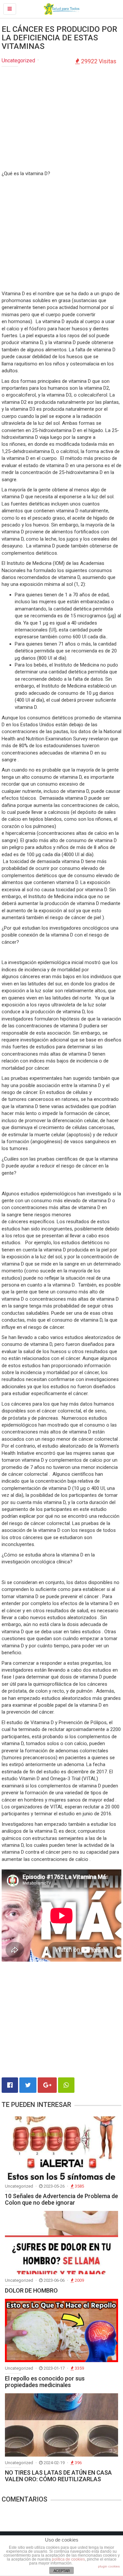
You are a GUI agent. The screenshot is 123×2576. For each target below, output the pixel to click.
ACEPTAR (62, 2571)
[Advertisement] (62, 119)
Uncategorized (18, 61)
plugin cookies (109, 2566)
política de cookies (68, 2559)
